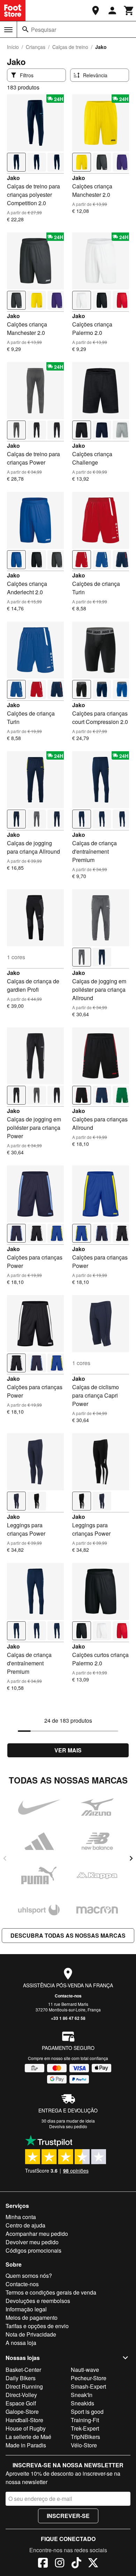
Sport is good (87, 2412)
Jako (13, 178)
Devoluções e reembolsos (38, 2301)
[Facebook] (43, 2564)
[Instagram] (60, 2564)
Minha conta (21, 2217)
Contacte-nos (68, 1996)
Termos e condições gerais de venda (51, 2292)
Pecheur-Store (89, 2378)
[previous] (5, 1858)
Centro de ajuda (25, 2225)
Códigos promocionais (33, 2250)
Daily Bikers (21, 2378)
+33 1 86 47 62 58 (68, 2018)
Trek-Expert (85, 2428)
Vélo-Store (84, 2445)
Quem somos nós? (29, 2276)
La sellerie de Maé (28, 2437)
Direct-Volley (21, 2395)
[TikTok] (76, 2564)
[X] (93, 2564)
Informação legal (26, 2309)
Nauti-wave (85, 2370)
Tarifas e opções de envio (37, 2326)
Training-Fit (85, 2420)
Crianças (36, 47)
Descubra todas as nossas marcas (68, 1935)
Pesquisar (44, 30)
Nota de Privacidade (31, 2334)
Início (13, 47)
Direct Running (24, 2386)
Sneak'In (82, 2395)
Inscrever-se (68, 2516)
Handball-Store (24, 2420)
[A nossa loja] (96, 10)
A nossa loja (21, 2343)
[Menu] (8, 30)
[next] (131, 1858)
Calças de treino (70, 47)
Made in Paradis (26, 2445)
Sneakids (82, 2403)
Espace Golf (21, 2403)
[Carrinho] (129, 10)
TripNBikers (85, 2437)
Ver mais (68, 1750)
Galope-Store (22, 2412)
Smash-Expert (88, 2386)
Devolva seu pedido (68, 2126)
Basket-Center (23, 2370)
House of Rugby (26, 2428)
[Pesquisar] (25, 29)
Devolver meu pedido (32, 2242)
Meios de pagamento (32, 2317)
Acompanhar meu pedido (37, 2234)
